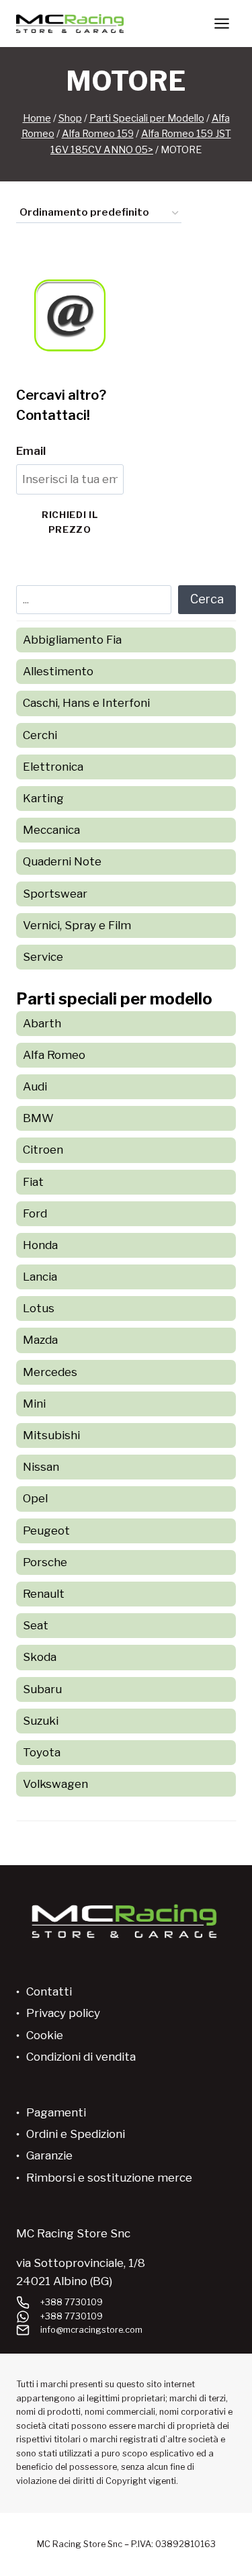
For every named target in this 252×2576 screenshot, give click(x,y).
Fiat (33, 1182)
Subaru (42, 1689)
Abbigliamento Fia (72, 640)
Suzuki (41, 1721)
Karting (43, 798)
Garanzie (49, 2155)
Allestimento (58, 671)
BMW (38, 1118)
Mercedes (50, 1372)
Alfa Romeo (54, 1055)
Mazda (40, 1340)
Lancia (40, 1277)
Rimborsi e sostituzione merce (109, 2178)
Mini (34, 1404)
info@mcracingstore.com (91, 2330)
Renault (44, 1594)
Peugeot (46, 1531)
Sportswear (55, 894)
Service (43, 957)
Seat (36, 1625)
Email (31, 451)
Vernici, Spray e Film (77, 925)
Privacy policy (63, 2013)
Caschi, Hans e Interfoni (86, 703)
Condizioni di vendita (81, 2057)
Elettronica (53, 767)
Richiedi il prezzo (70, 522)
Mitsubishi (51, 1435)
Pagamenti (56, 2112)
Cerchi (40, 735)
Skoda (40, 1657)
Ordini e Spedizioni (76, 2134)
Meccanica (51, 830)
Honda (40, 1245)
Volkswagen (55, 1784)
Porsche (45, 1562)
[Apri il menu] (221, 23)
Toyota (42, 1752)
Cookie (45, 2035)
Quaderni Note (62, 861)
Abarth (42, 1023)
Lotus (39, 1308)
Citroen (43, 1150)
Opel (35, 1498)
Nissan (41, 1467)
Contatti (49, 1991)
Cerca (207, 599)
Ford (35, 1213)
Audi (35, 1086)
